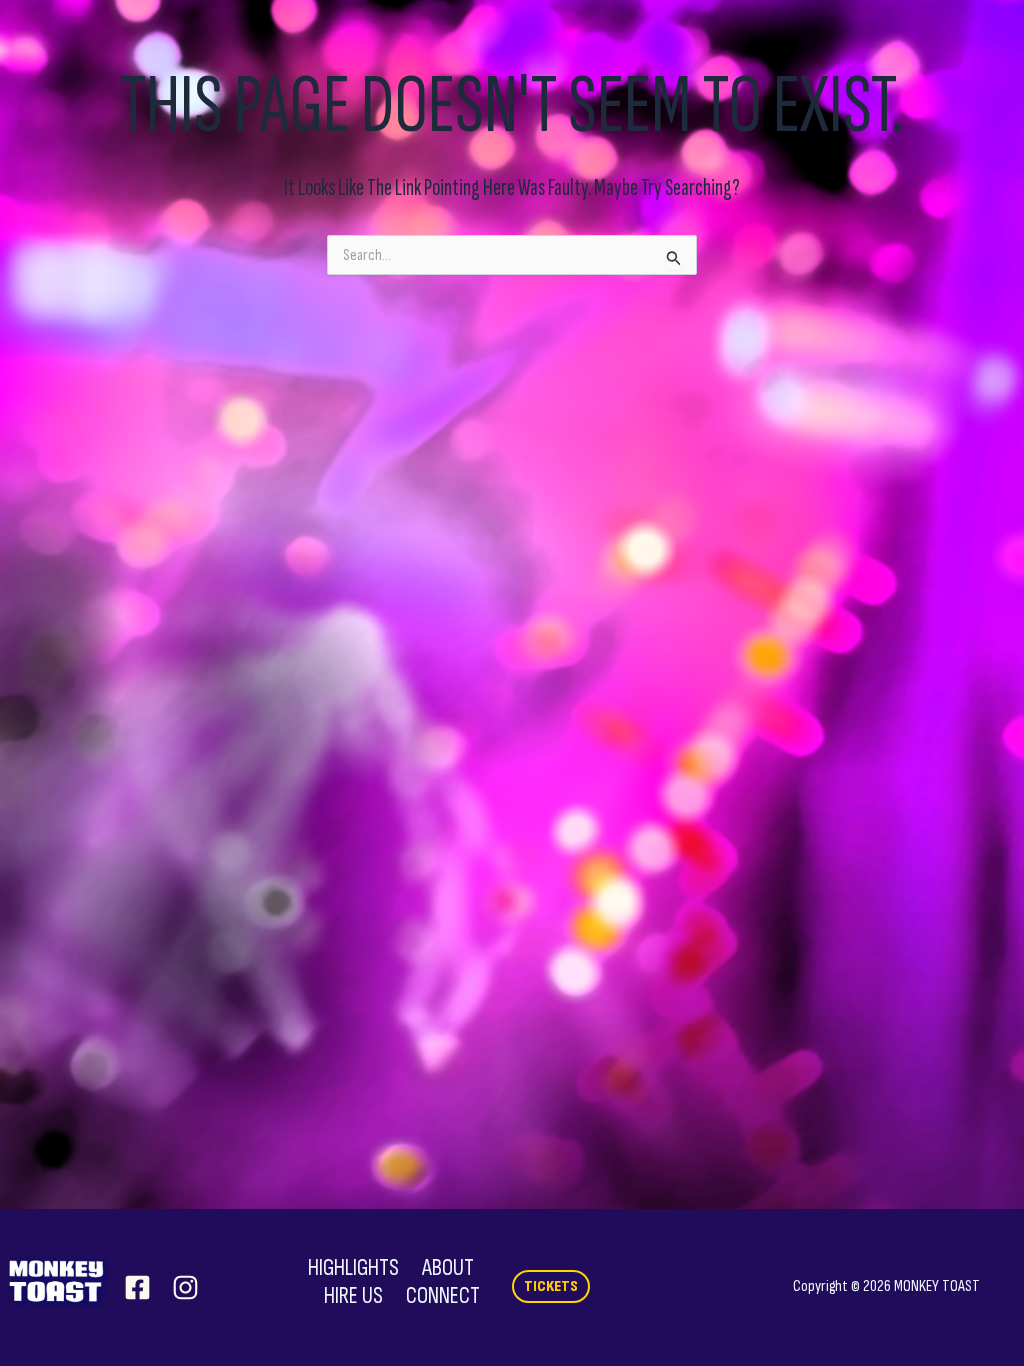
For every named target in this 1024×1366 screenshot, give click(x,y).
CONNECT (443, 1296)
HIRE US (353, 1296)
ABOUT (448, 1268)
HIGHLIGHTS (353, 1268)
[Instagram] (185, 1287)
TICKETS (551, 1286)
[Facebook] (137, 1287)
